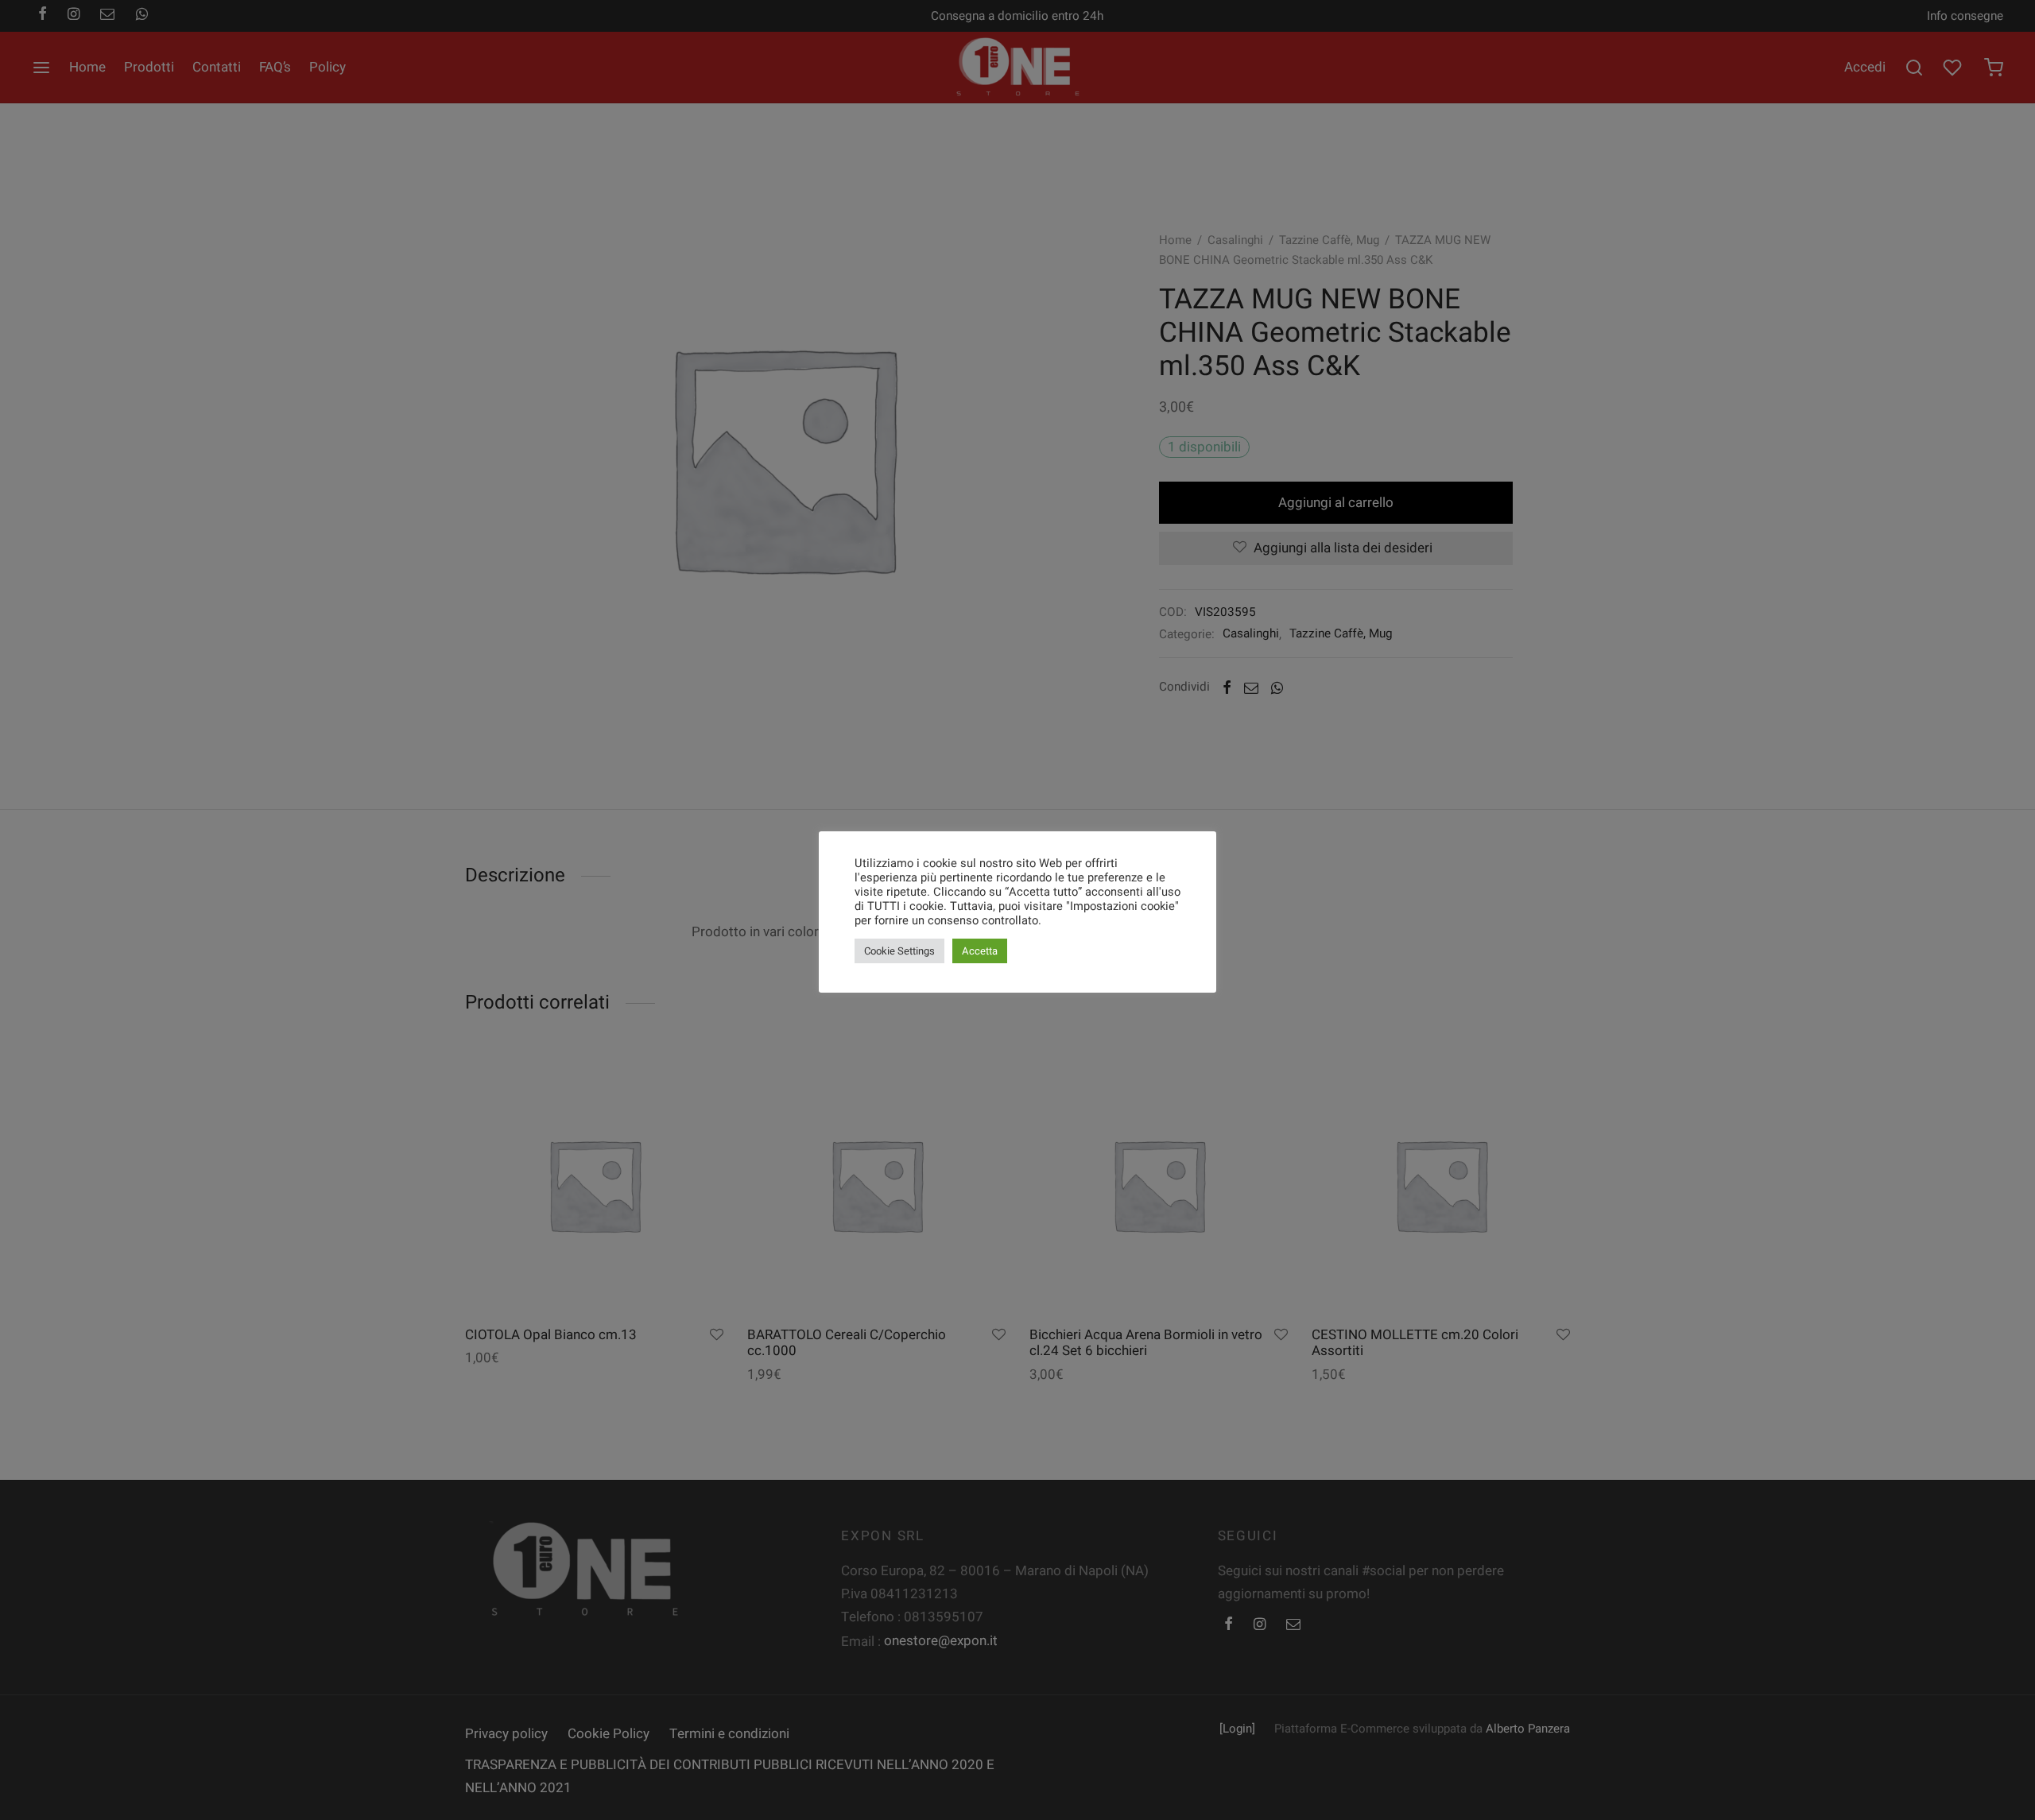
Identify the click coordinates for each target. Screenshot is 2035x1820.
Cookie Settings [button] (899, 951)
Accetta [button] (980, 951)
